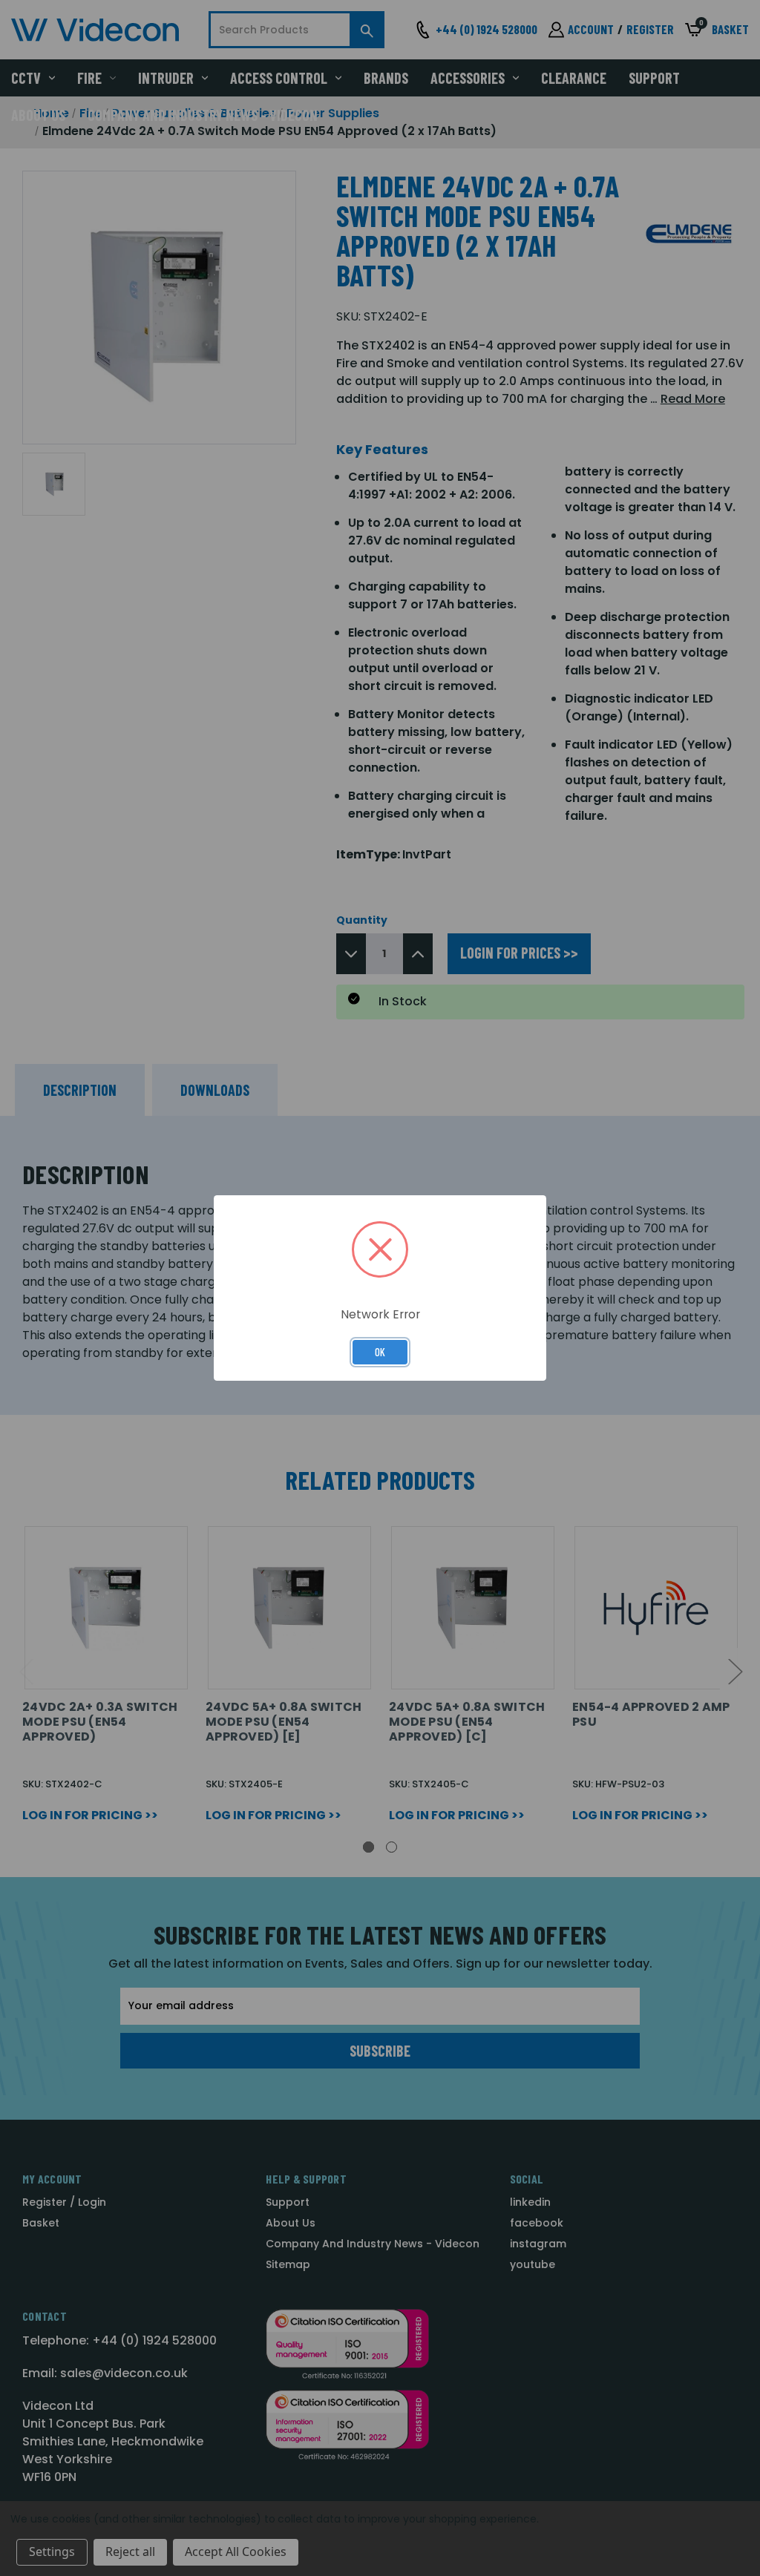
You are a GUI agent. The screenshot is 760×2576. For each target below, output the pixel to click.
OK (380, 1352)
